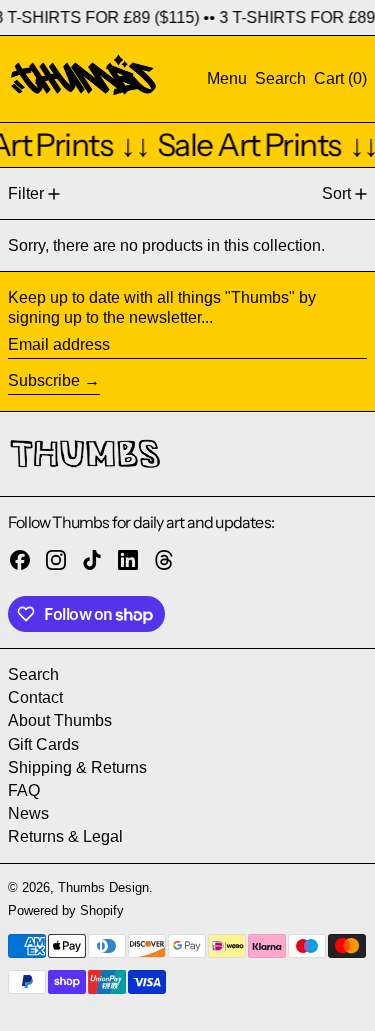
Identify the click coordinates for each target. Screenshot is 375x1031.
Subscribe (44, 380)
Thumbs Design (103, 887)
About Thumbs (60, 720)
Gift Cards (43, 744)
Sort (336, 193)
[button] (280, 78)
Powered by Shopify (66, 910)
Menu (227, 78)
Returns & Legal (65, 836)
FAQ (24, 790)
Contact (35, 697)
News (28, 813)
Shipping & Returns (77, 767)
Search (33, 674)
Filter (26, 193)
